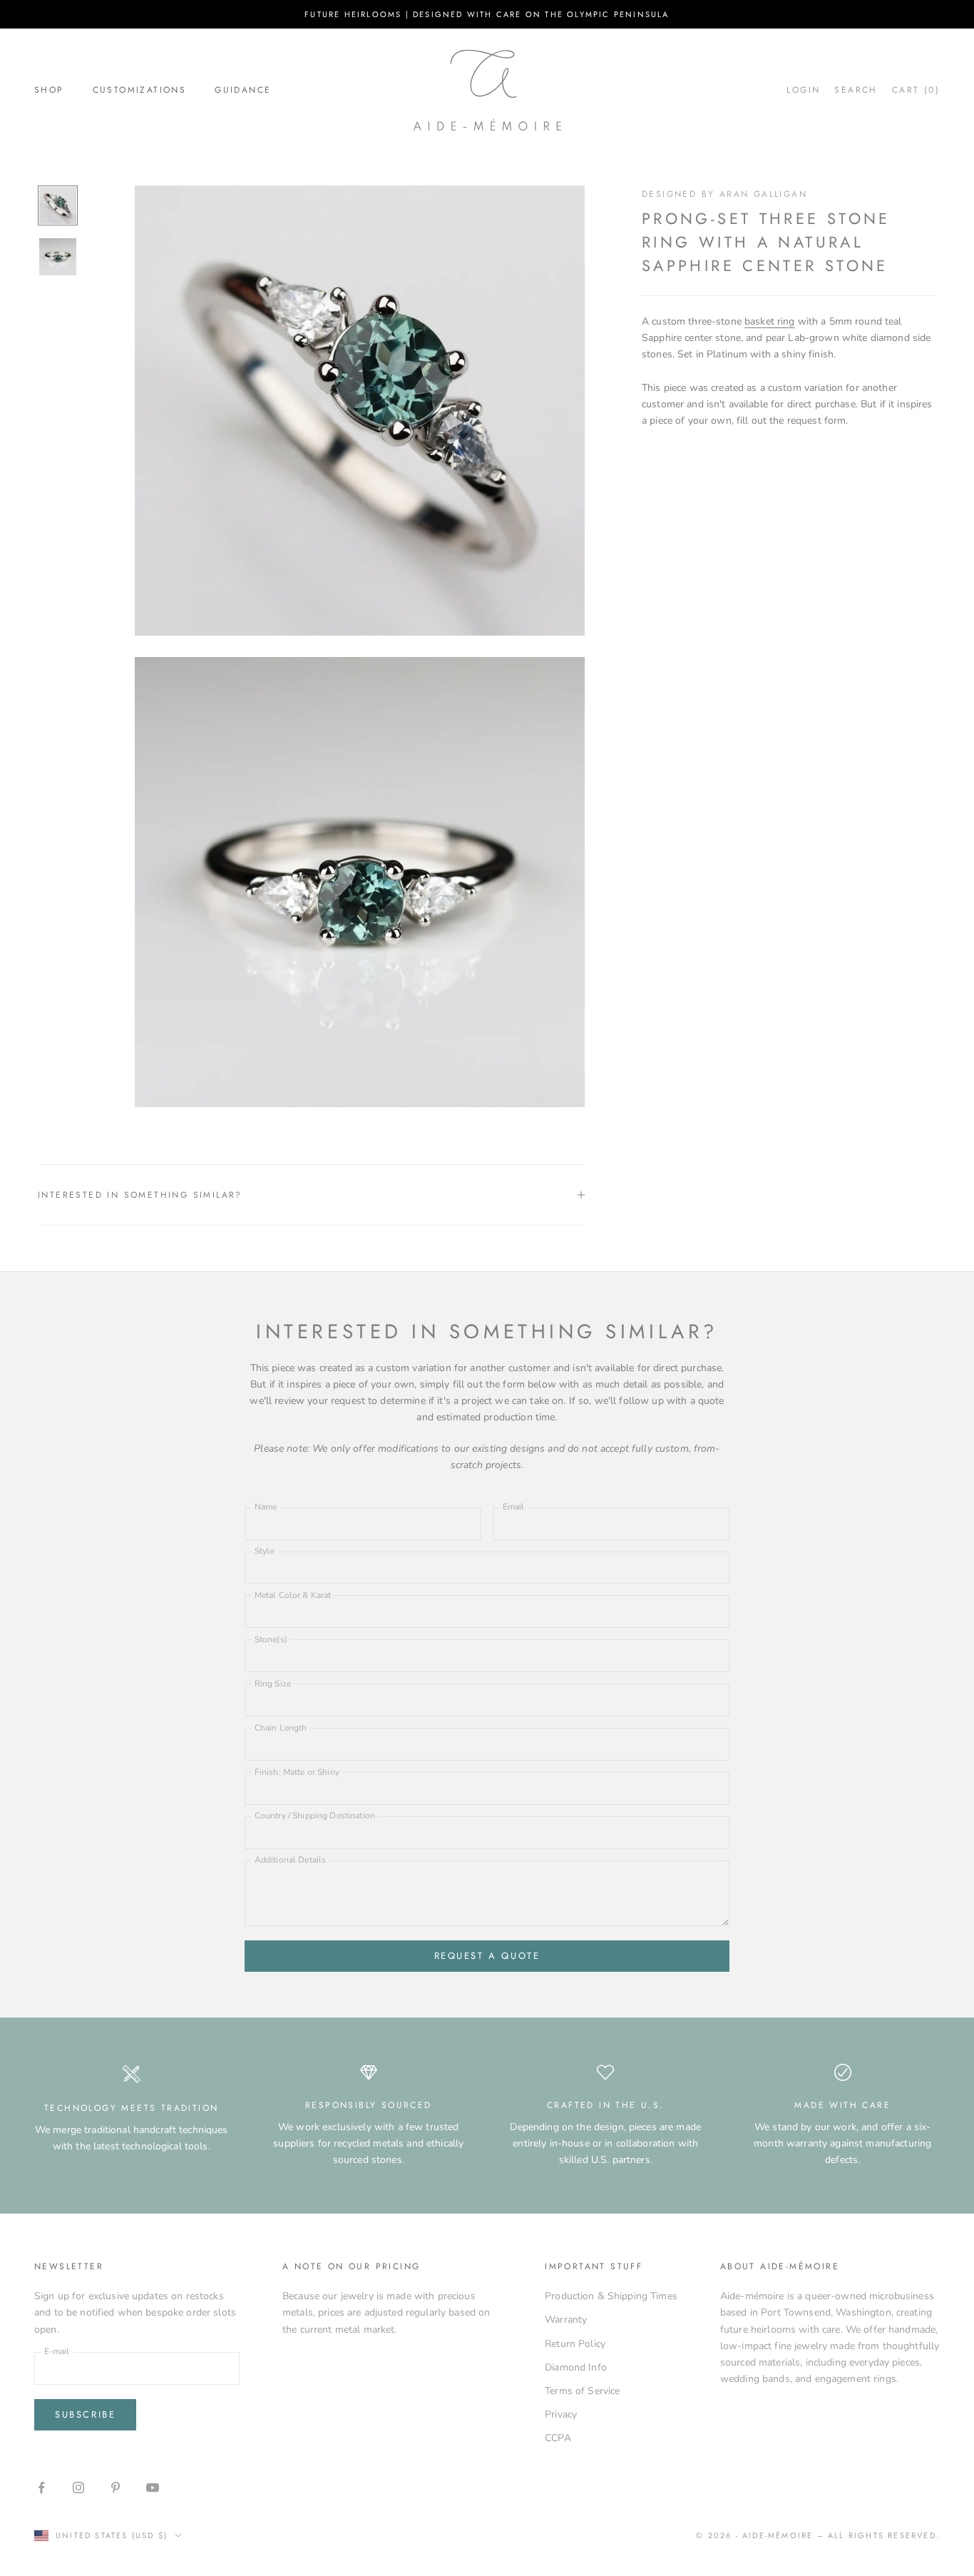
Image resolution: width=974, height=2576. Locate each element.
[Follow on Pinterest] (116, 2488)
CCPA (558, 2438)
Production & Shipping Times (611, 2296)
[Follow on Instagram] (78, 2488)
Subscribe (85, 2414)
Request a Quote (487, 1956)
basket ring (770, 321)
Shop (49, 90)
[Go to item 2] (58, 257)
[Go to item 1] (58, 205)
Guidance (243, 90)
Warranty (566, 2320)
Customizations (140, 90)
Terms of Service (582, 2391)
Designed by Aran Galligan (724, 194)
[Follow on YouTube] (153, 2488)
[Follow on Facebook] (41, 2488)
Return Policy (575, 2344)
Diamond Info (576, 2367)
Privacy (561, 2414)
